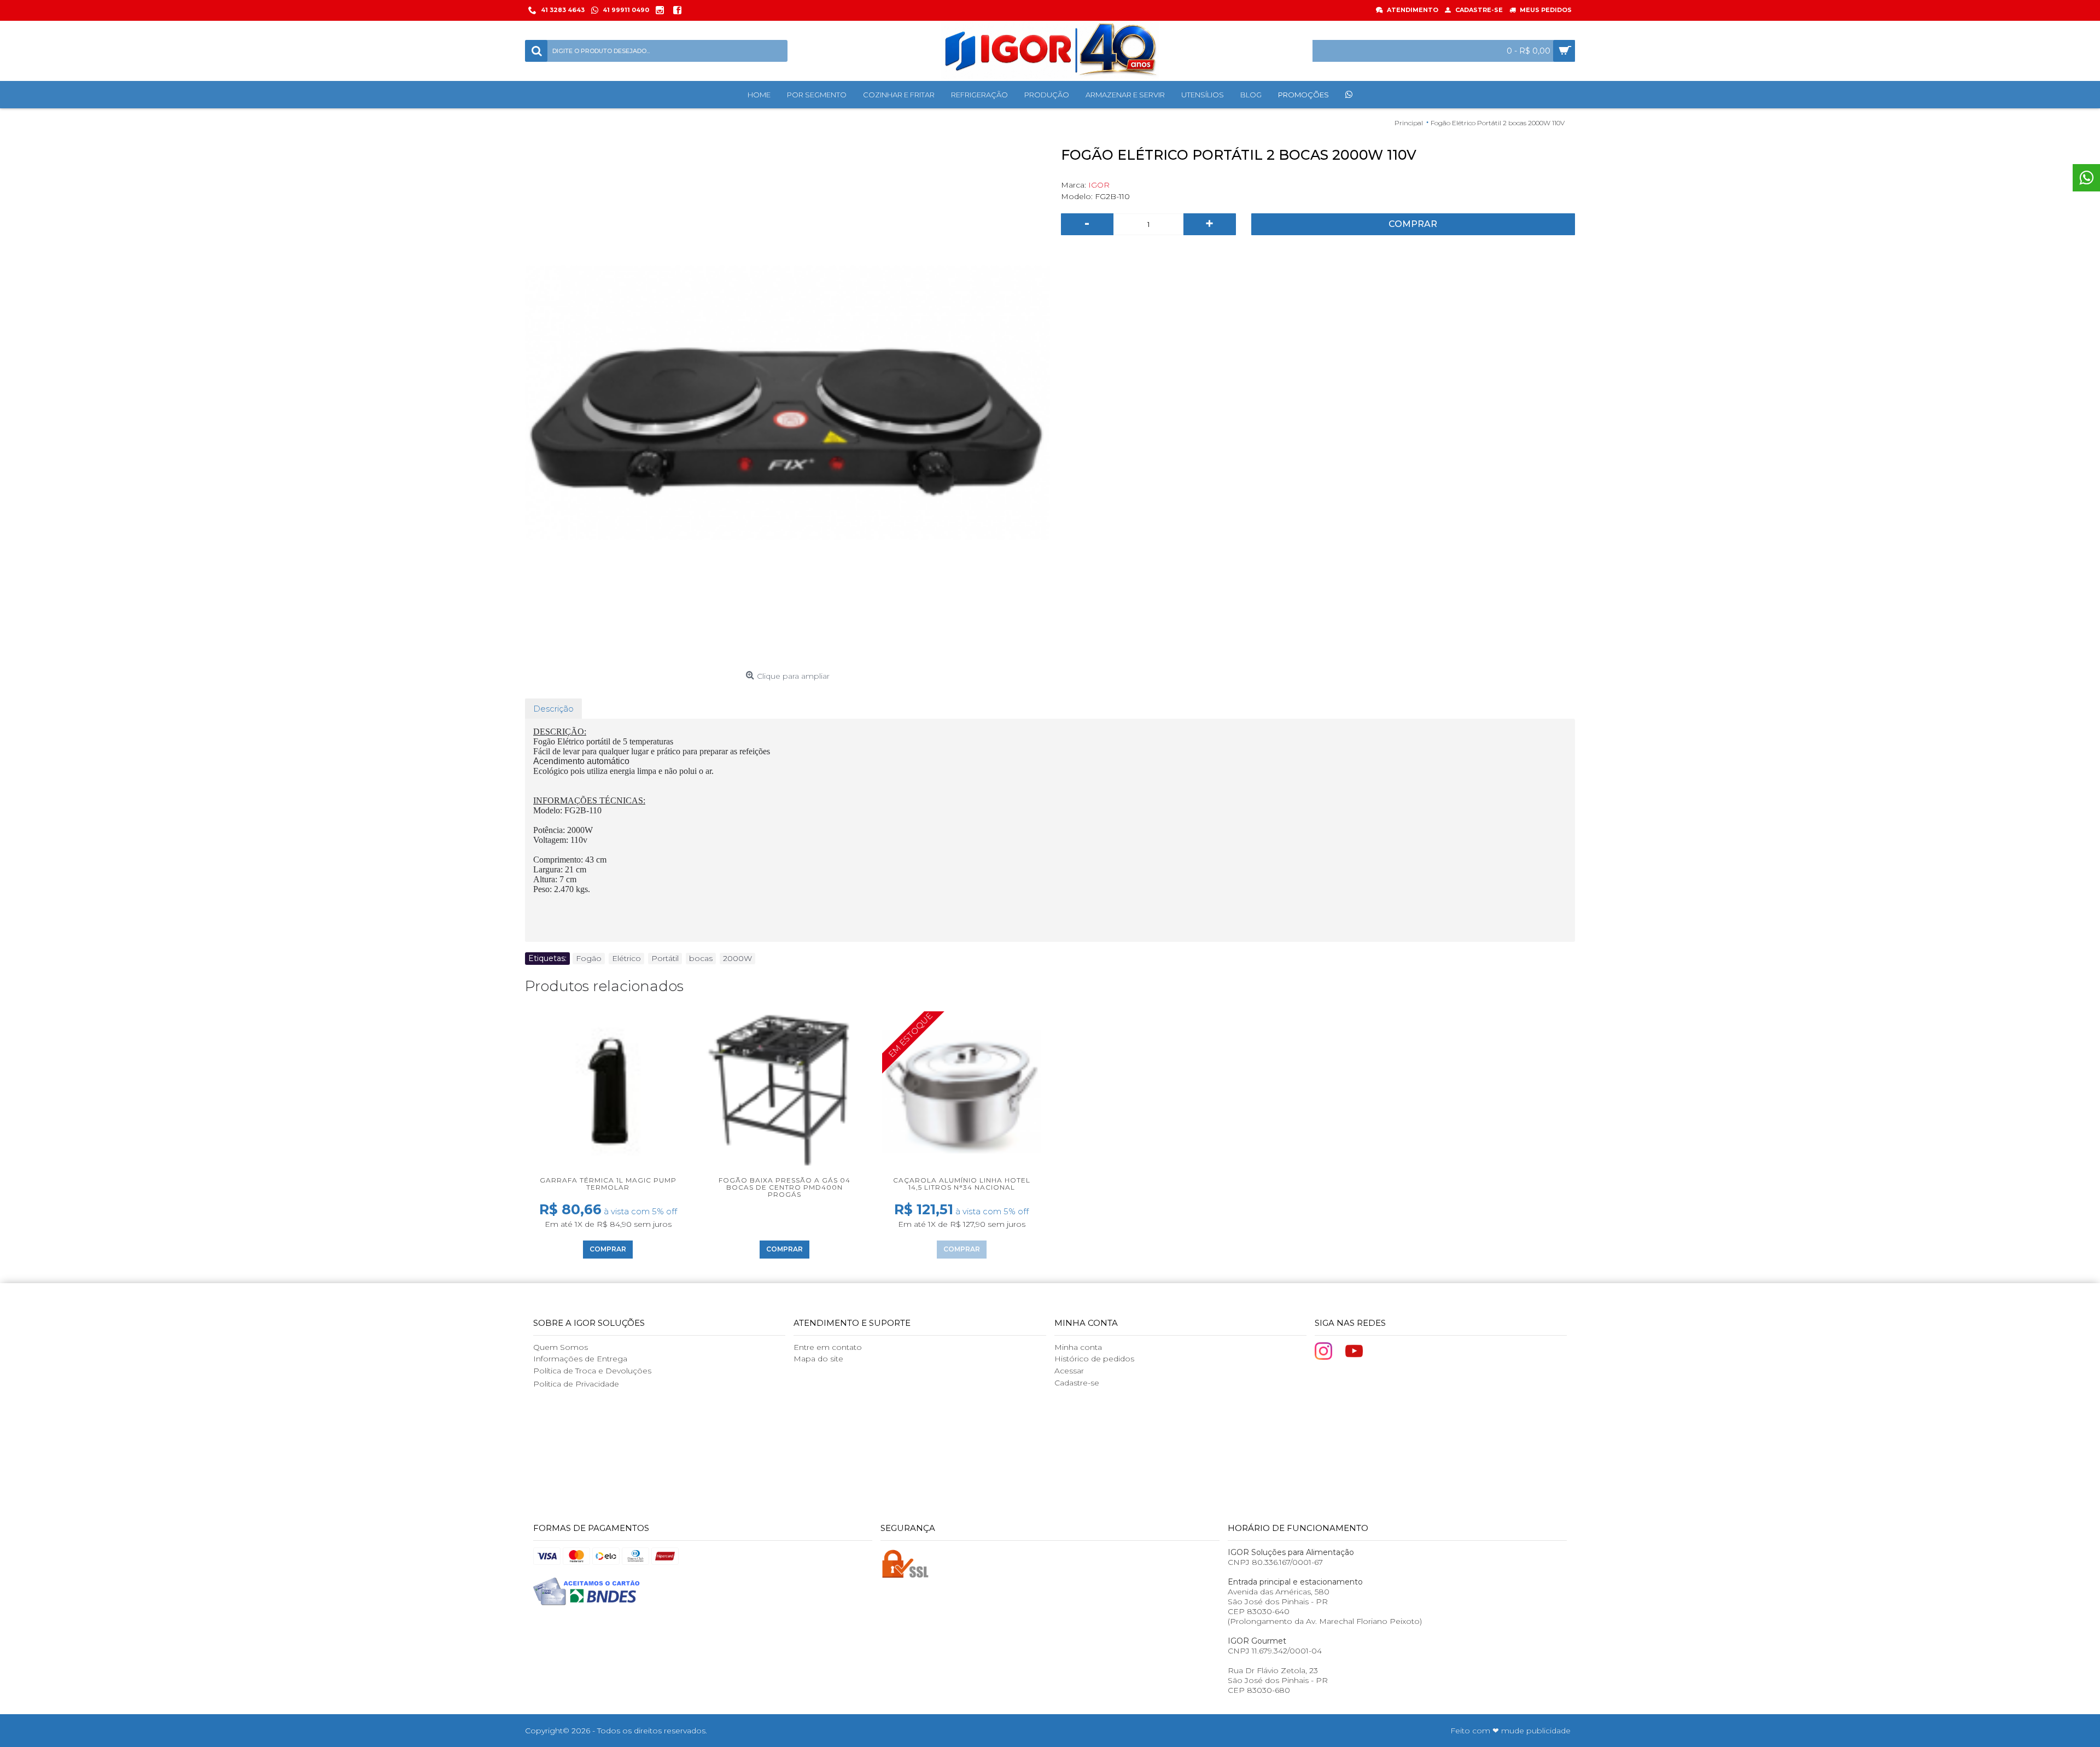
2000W (737, 958)
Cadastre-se (1077, 1383)
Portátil (665, 958)
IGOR (1099, 185)
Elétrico (626, 958)
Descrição (553, 709)
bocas (701, 958)
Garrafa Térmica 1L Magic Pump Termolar (608, 1184)
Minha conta (1078, 1347)
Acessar (1069, 1371)
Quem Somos (561, 1347)
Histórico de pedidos (1094, 1359)
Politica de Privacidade (576, 1384)
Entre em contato (828, 1347)
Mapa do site (818, 1359)
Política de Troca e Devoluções (592, 1371)
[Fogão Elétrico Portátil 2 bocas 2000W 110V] (787, 404)
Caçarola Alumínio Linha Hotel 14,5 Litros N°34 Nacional (962, 1184)
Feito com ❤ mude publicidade (1510, 1731)
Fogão (589, 958)
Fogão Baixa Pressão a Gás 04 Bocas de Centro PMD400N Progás (784, 1187)
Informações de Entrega (580, 1359)
